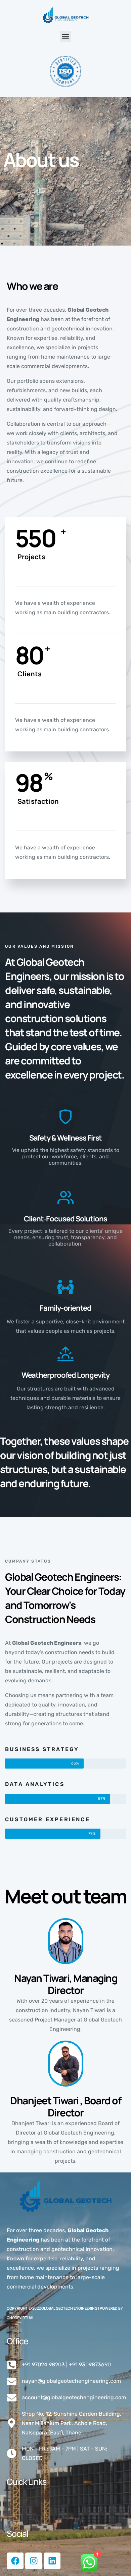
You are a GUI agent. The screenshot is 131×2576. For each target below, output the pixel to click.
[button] (66, 36)
